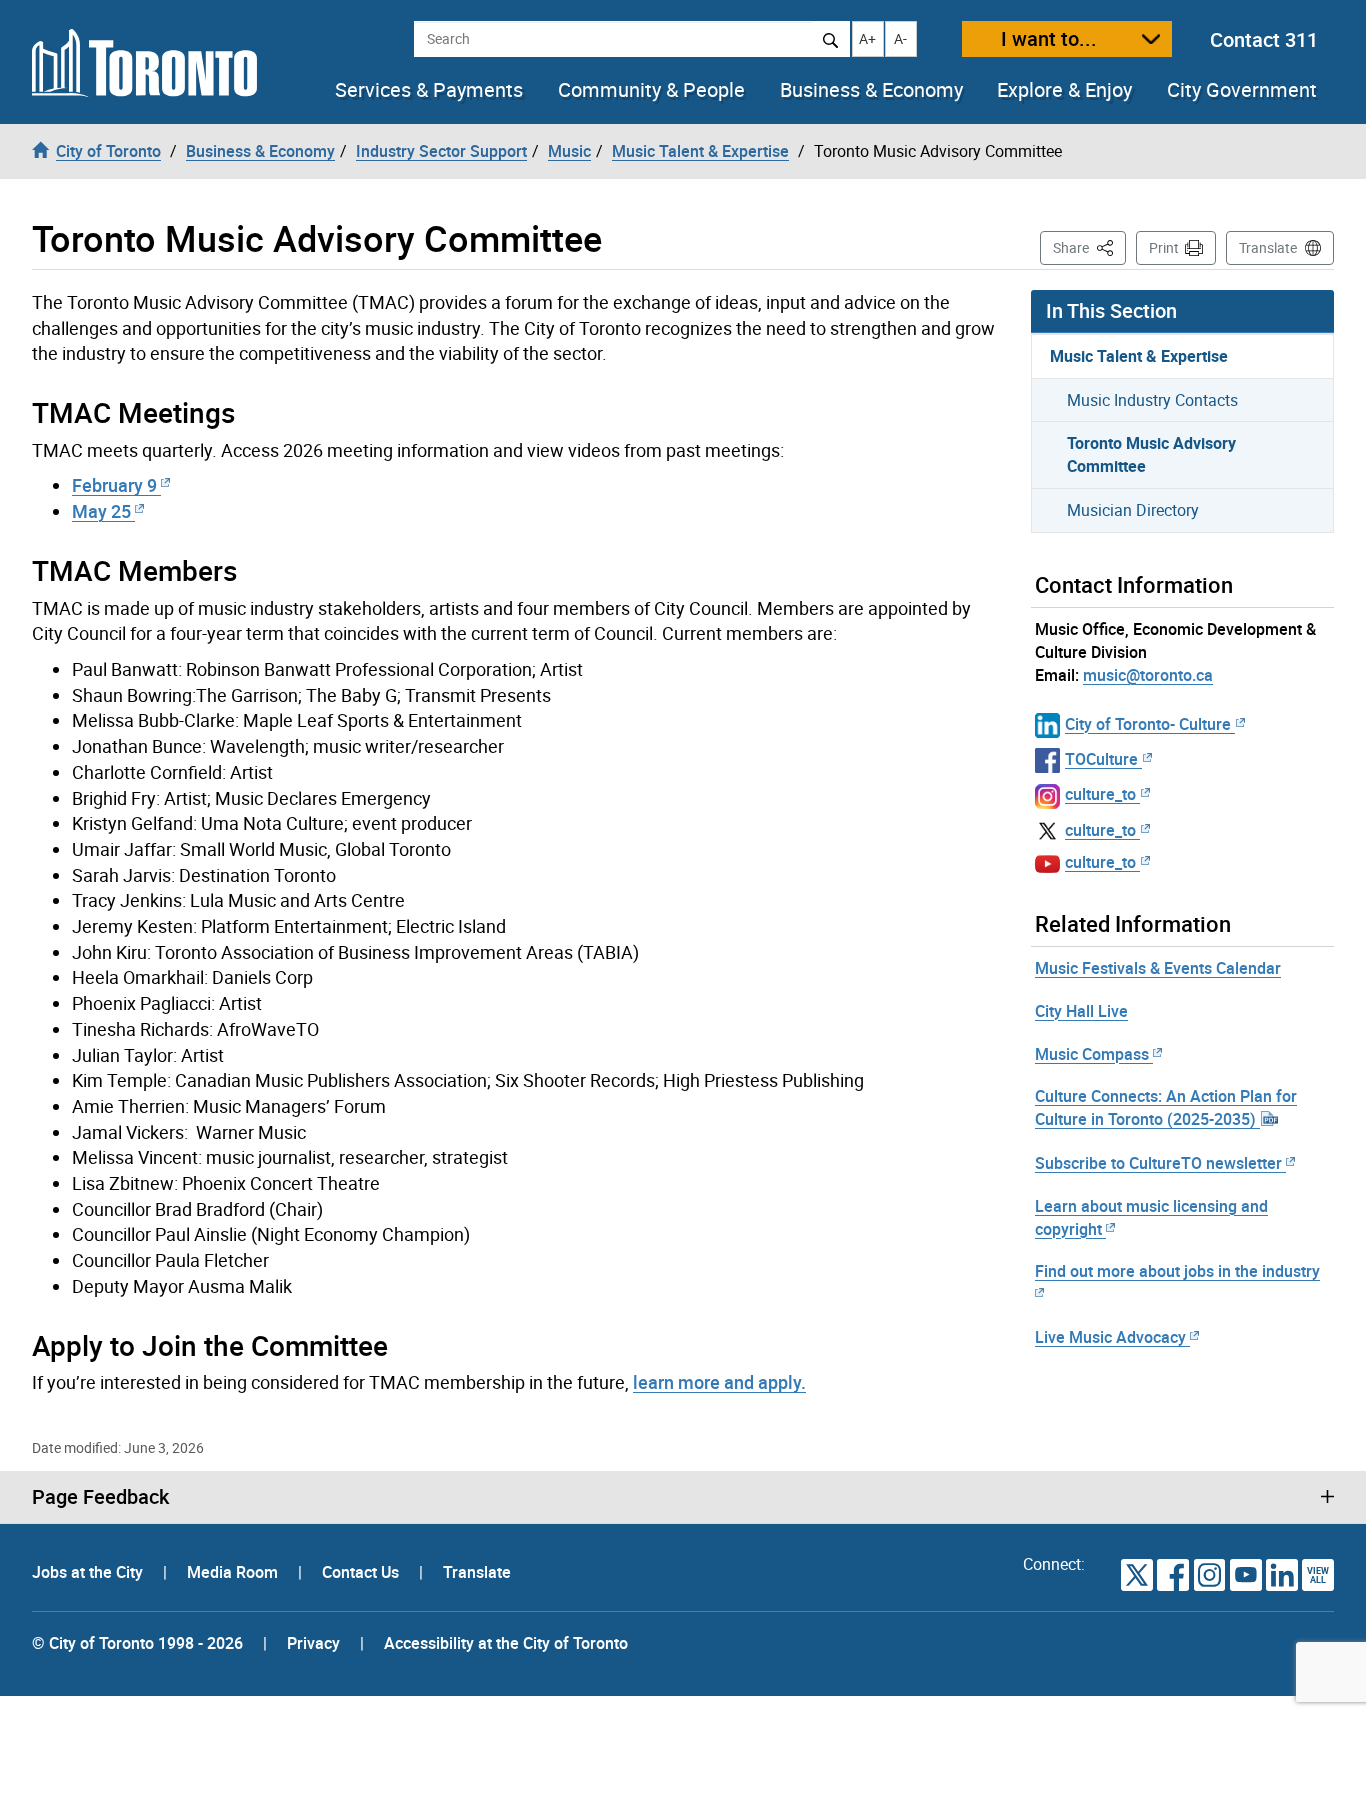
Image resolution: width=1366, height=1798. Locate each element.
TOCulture (1101, 759)
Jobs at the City (89, 1572)
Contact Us (362, 1572)
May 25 (101, 511)
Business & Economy (871, 90)
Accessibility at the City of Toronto (506, 1643)
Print (1164, 247)
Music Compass (1092, 1054)
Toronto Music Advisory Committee (1151, 454)
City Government (1242, 90)
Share (1089, 247)
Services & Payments (429, 90)
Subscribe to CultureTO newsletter (1158, 1163)
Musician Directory (1133, 510)
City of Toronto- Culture (1148, 724)
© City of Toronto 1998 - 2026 (137, 1643)
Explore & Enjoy (1064, 90)
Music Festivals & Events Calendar (1158, 968)
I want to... (1049, 38)
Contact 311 (1264, 39)
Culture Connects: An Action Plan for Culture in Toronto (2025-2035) (1166, 1107)
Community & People (651, 90)
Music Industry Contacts (1152, 400)
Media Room (234, 1572)
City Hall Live (1081, 1011)
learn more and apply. (719, 1382)
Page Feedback (100, 1497)
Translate (1268, 247)
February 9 (114, 485)
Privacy (313, 1643)
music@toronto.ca (1148, 675)
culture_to (1100, 794)
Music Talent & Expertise (1139, 356)
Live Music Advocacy (1110, 1337)
